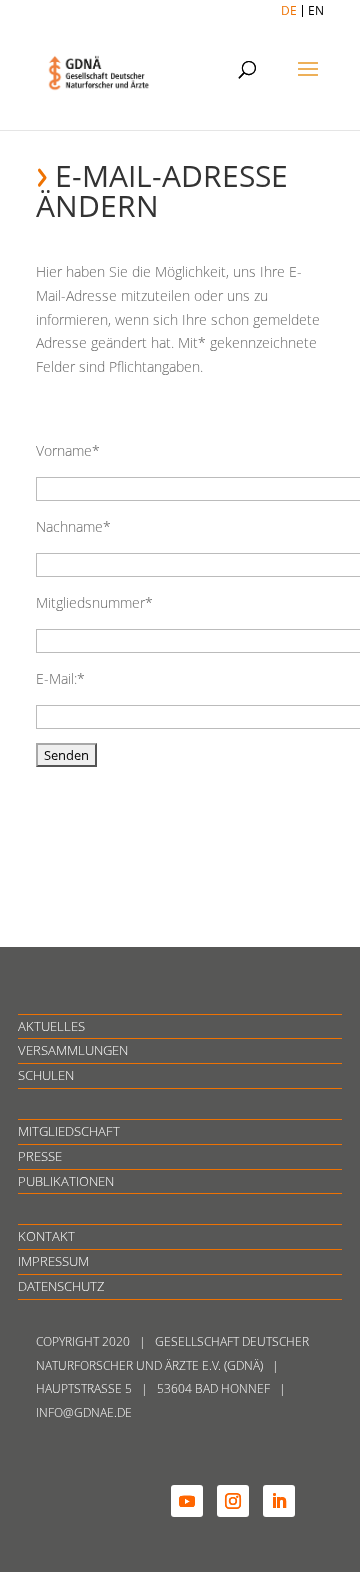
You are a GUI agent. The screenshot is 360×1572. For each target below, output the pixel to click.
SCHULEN (46, 1075)
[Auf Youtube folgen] (187, 1501)
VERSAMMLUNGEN (73, 1050)
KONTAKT (46, 1236)
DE (289, 10)
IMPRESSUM (53, 1261)
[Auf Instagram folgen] (233, 1501)
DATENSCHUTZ (61, 1286)
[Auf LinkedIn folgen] (279, 1501)
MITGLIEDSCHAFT (69, 1131)
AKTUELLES (51, 1026)
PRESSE (40, 1156)
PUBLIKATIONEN (66, 1181)
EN (316, 10)
